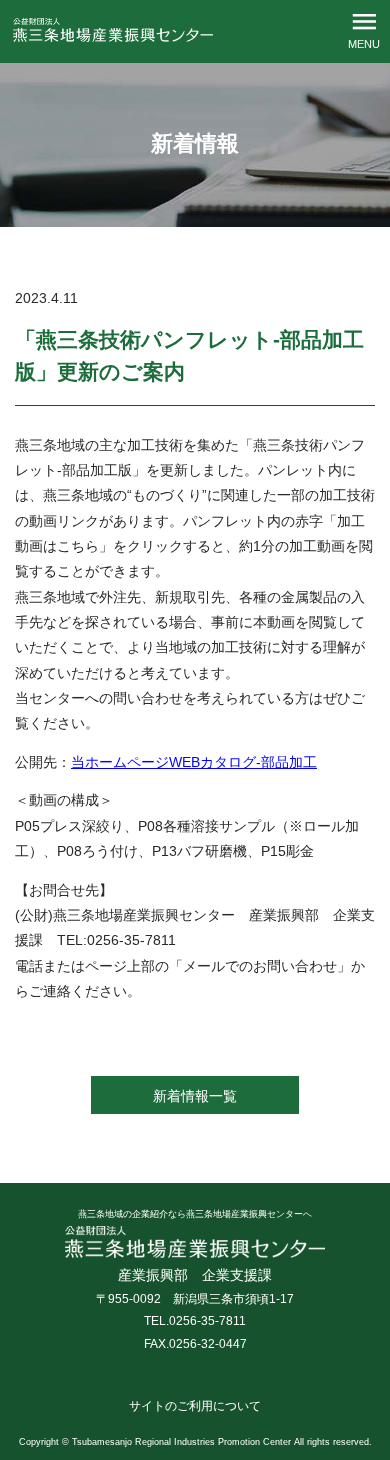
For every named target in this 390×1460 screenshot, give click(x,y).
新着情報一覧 (195, 1096)
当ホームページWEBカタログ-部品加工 (194, 762)
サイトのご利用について (195, 1406)
